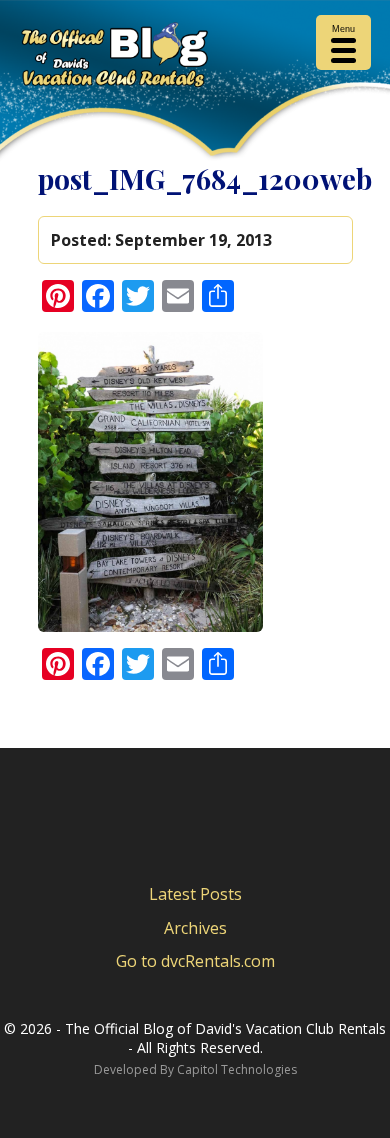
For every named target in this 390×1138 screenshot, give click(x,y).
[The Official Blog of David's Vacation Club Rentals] (195, 58)
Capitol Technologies (237, 1069)
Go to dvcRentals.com (195, 961)
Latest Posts (195, 894)
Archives (195, 928)
